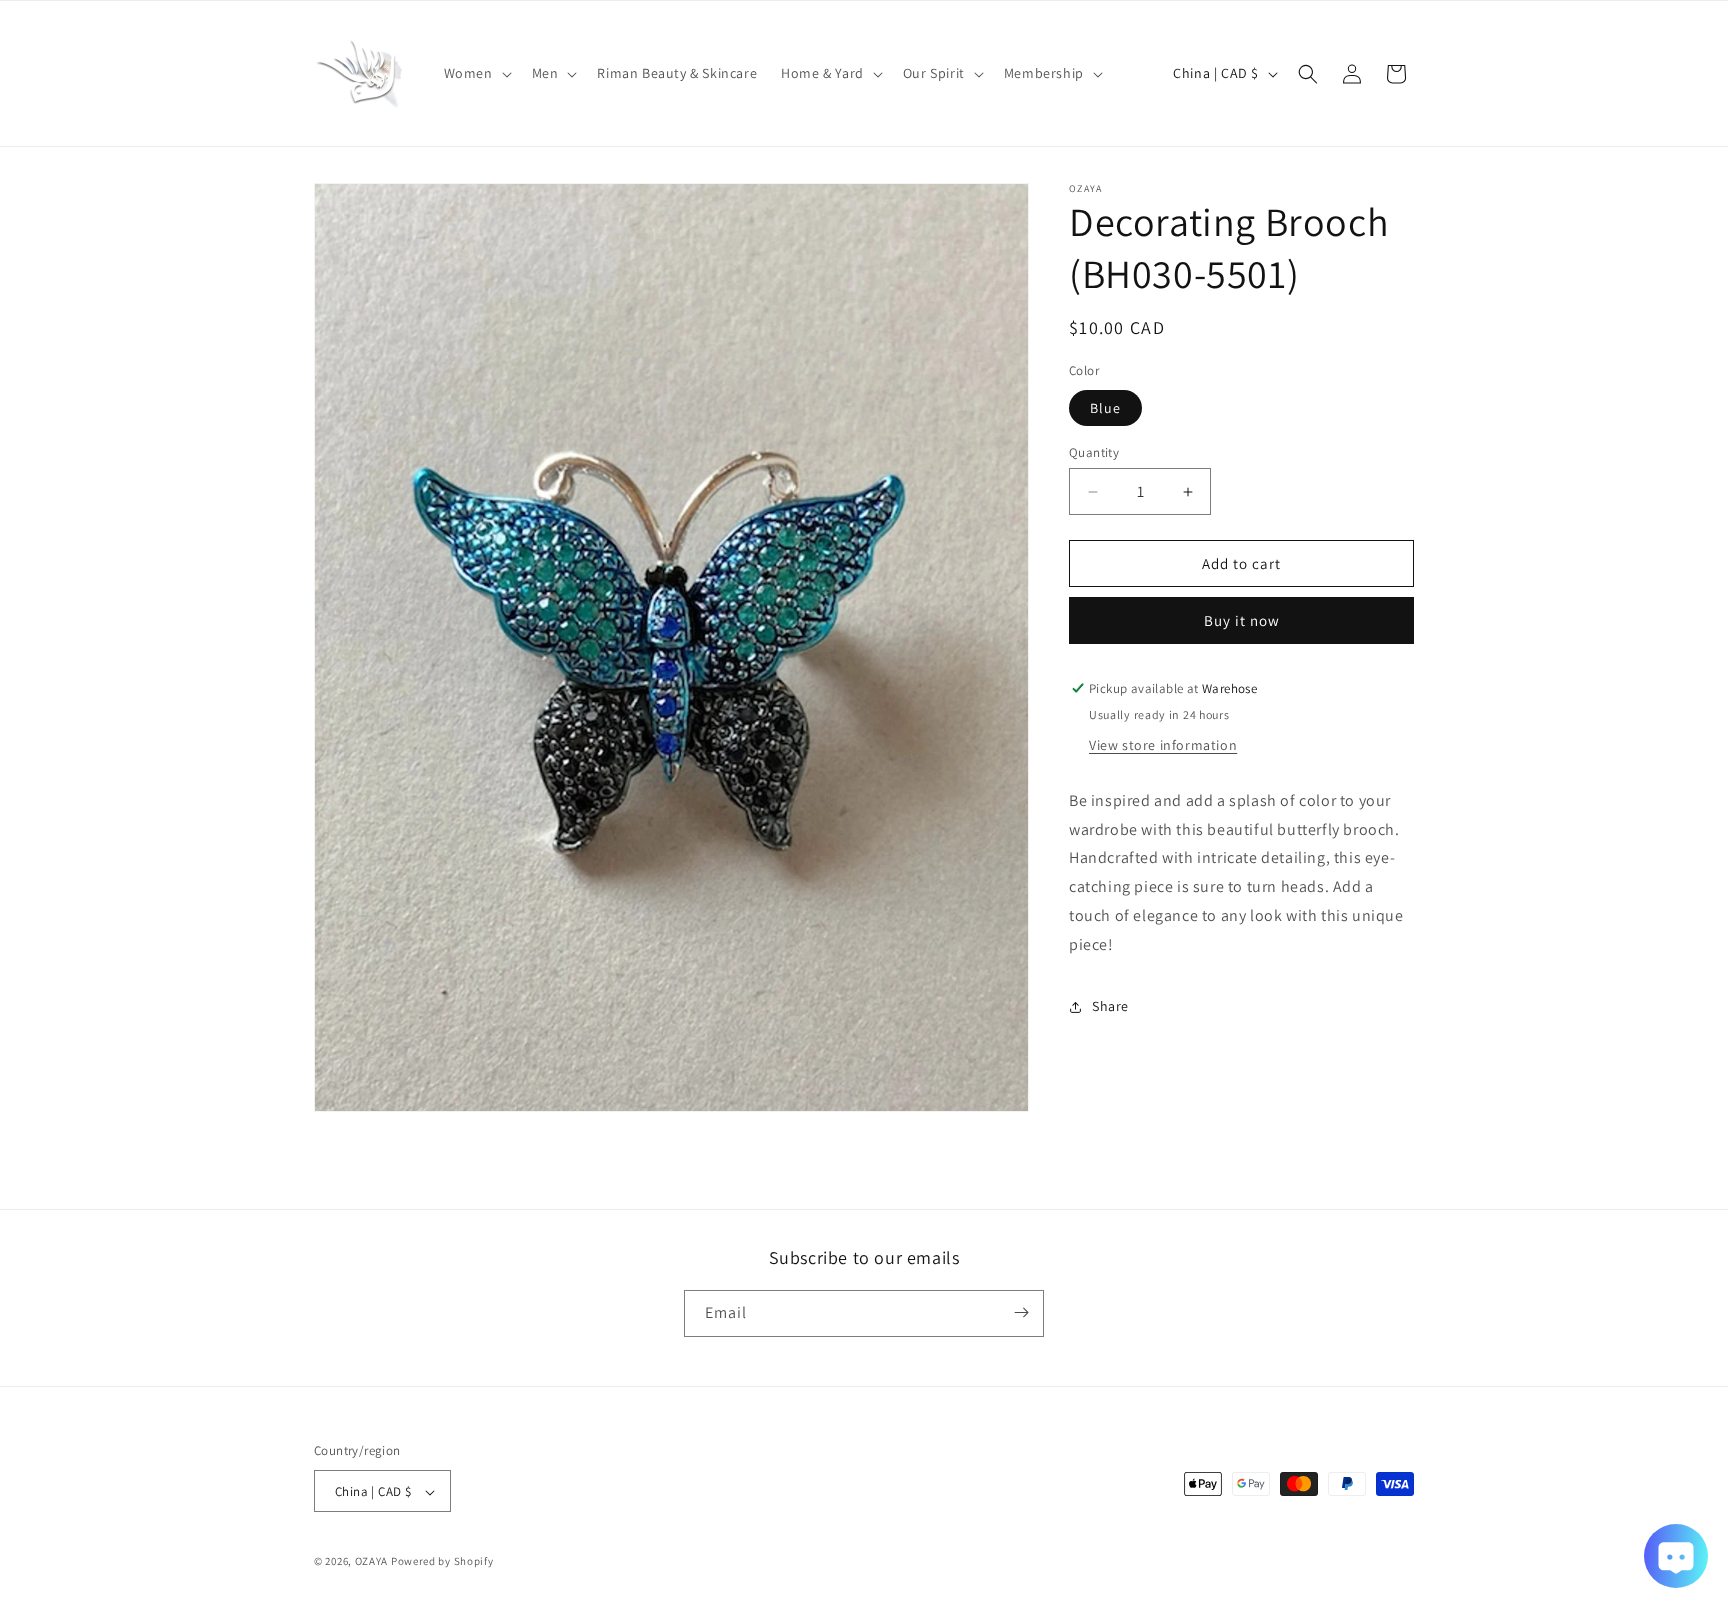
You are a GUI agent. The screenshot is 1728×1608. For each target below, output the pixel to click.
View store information (1163, 745)
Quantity (1094, 452)
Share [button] (1110, 1006)
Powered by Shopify (442, 1562)
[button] (476, 73)
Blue (1105, 408)
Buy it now (1242, 620)
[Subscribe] (1021, 1312)
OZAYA (372, 1562)
